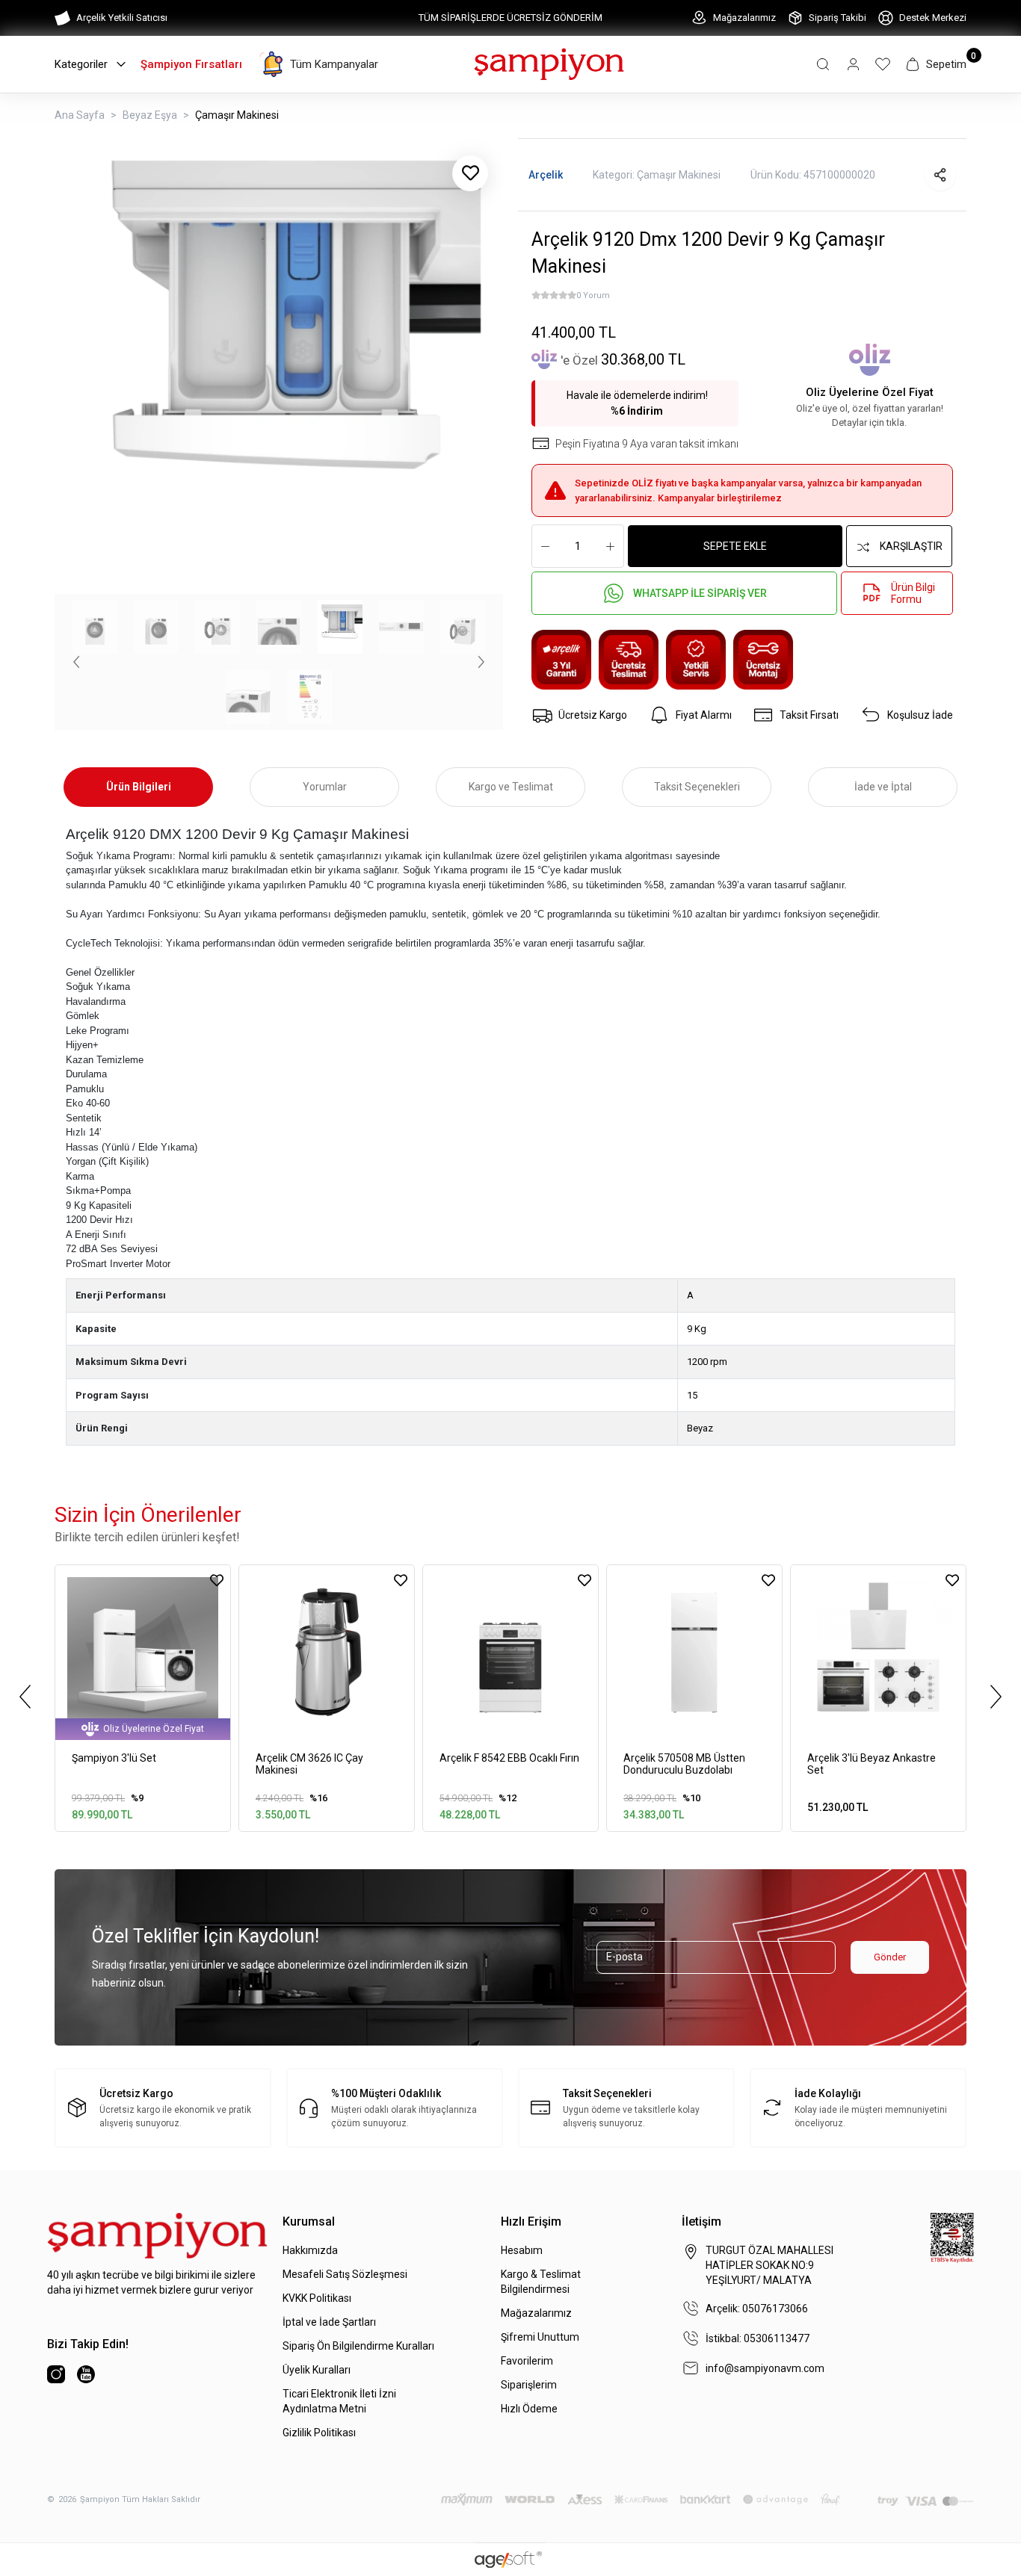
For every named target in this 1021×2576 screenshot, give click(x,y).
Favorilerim (527, 2361)
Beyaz (700, 1428)
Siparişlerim (529, 2385)
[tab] (138, 787)
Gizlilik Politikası (319, 2433)
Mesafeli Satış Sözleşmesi (345, 2274)
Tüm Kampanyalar (334, 64)
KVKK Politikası (317, 2298)
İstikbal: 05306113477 (758, 2338)
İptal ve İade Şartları (329, 2322)
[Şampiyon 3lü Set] (143, 1653)
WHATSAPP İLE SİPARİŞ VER (700, 593)
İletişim (701, 2222)
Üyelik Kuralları (317, 2370)
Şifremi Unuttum (540, 2337)
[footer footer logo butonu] (157, 2236)
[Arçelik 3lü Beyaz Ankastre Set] (878, 1653)
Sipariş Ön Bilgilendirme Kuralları (358, 2346)
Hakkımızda (310, 2250)
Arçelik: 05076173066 (757, 2309)
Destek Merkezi (933, 18)
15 (692, 1395)
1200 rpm (707, 1362)
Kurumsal (309, 2222)
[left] (25, 1697)
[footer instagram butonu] (56, 2374)
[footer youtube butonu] (86, 2374)
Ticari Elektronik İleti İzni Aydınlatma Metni (339, 2401)
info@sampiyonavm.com (765, 2368)
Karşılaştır (911, 546)
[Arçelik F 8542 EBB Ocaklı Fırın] (510, 1653)
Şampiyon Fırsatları (191, 64)
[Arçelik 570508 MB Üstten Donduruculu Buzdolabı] (694, 1653)
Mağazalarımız (744, 18)
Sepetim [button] (946, 64)
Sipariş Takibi (838, 18)
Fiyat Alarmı (704, 715)
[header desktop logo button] (549, 63)
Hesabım (522, 2250)
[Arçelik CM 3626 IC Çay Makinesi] (327, 1653)
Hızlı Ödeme (529, 2409)
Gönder (890, 1957)
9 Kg (697, 1329)
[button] (823, 64)
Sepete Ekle (735, 546)
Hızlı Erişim (531, 2222)
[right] (996, 1697)
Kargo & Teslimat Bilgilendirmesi (541, 2282)
